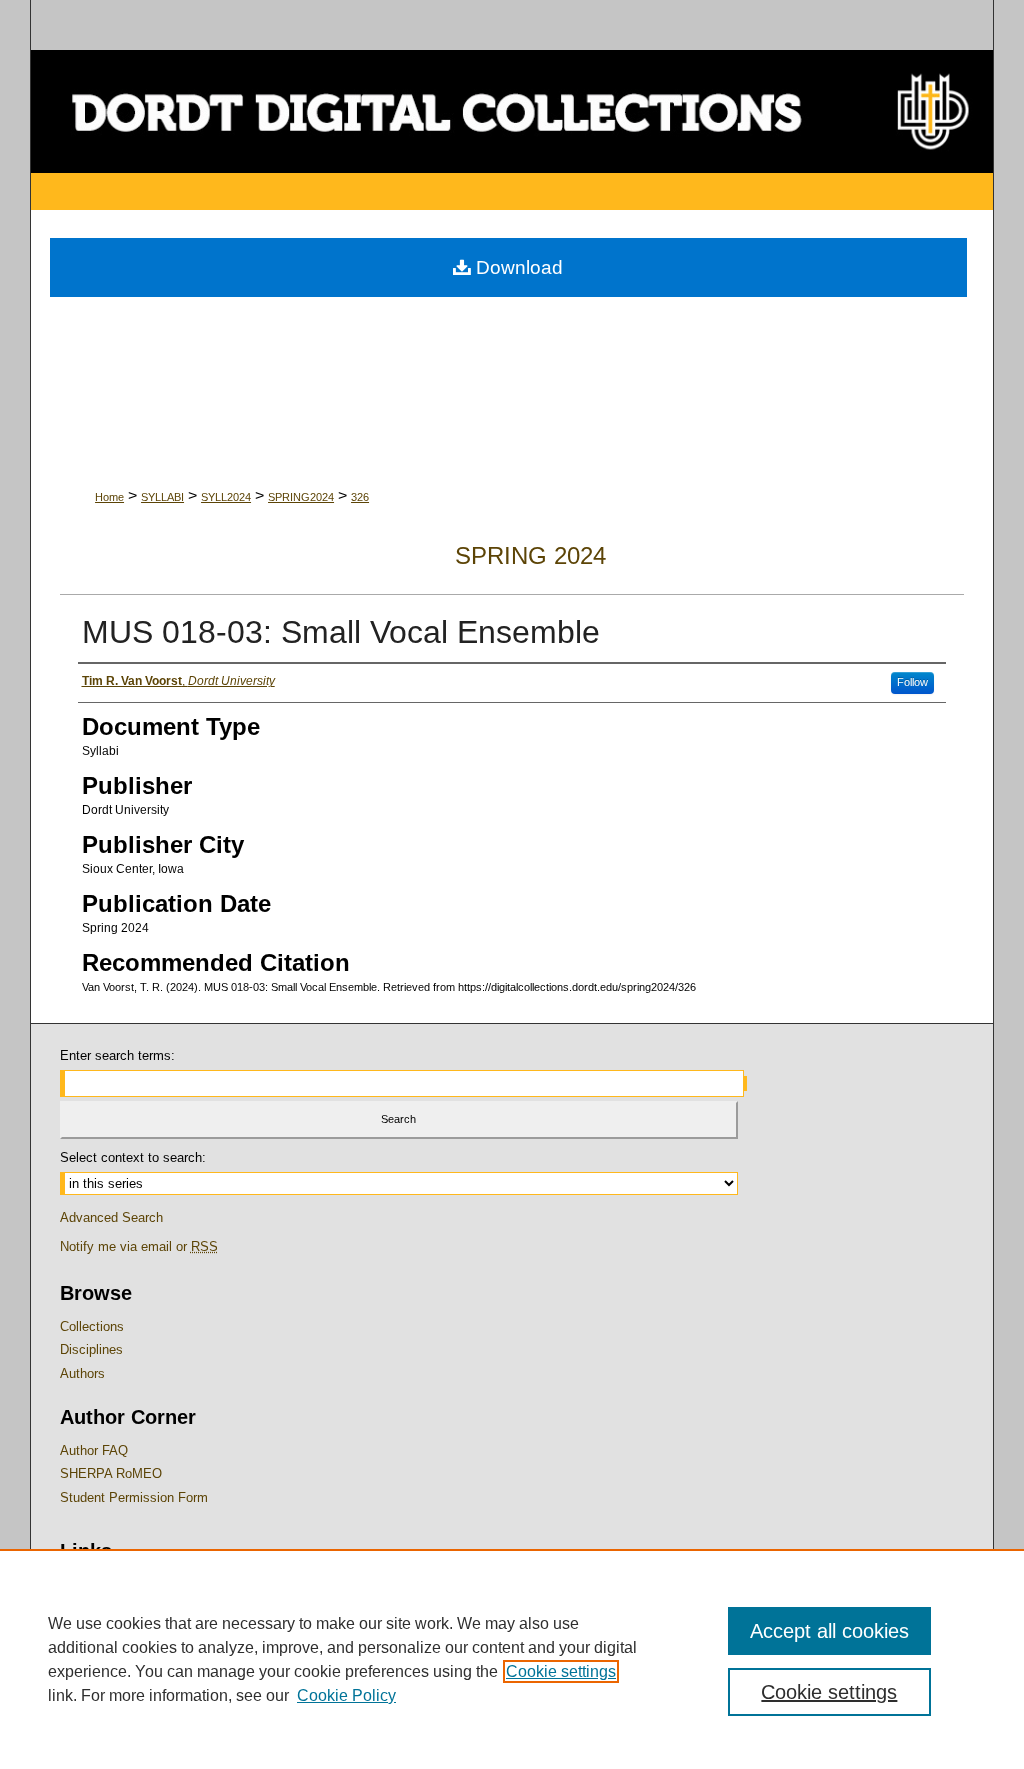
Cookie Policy (346, 1695)
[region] (512, 1659)
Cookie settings (561, 1671)
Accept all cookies (829, 1631)
